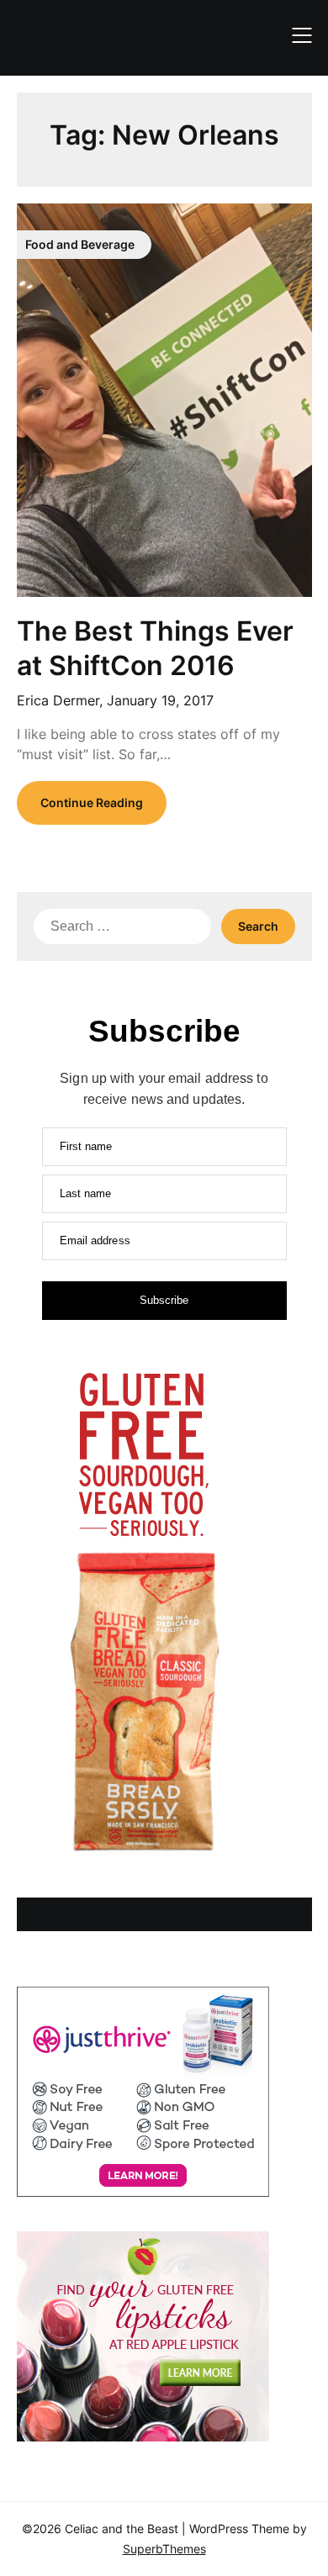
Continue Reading (92, 802)
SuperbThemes (164, 2549)
